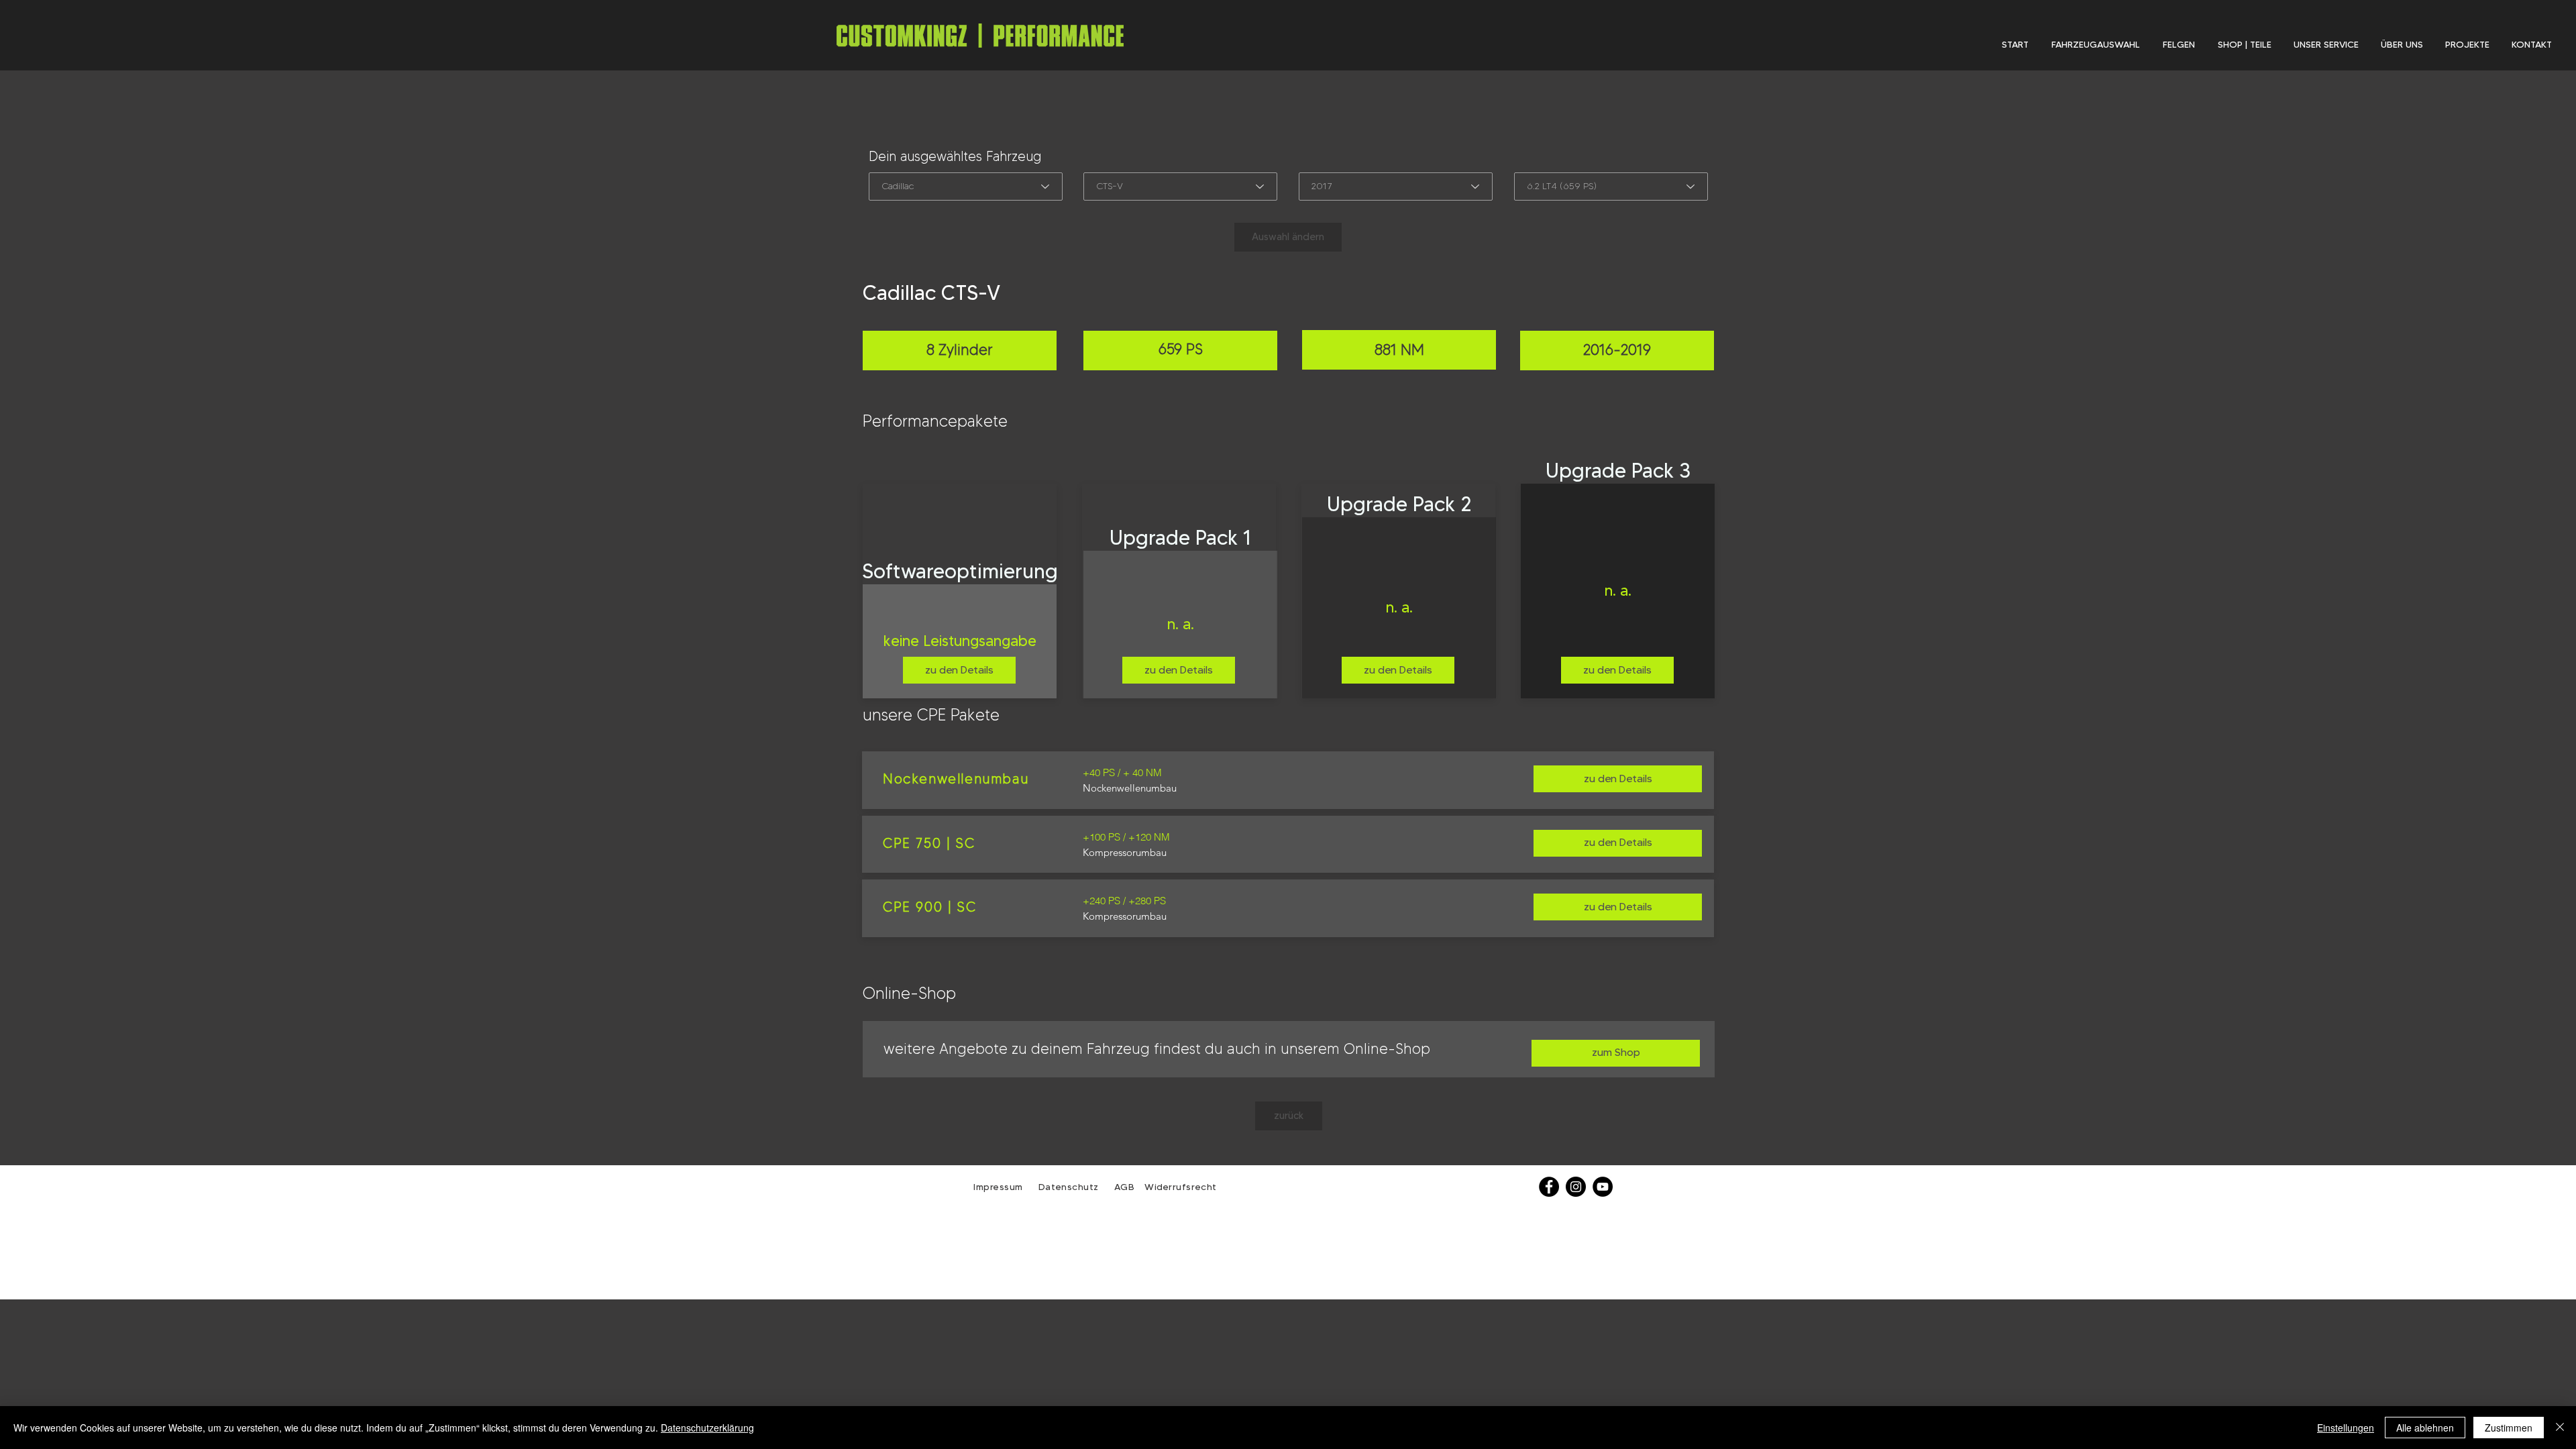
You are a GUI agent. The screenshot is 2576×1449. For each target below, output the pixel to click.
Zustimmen (2509, 1428)
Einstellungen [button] (2346, 1428)
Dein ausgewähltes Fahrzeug (955, 156)
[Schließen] (2560, 1428)
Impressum (998, 1187)
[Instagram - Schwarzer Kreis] (1576, 1187)
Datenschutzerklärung (707, 1428)
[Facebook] (1549, 1187)
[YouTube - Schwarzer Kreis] (1603, 1187)
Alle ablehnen (2425, 1428)
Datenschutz (1070, 1187)
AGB (1123, 1187)
